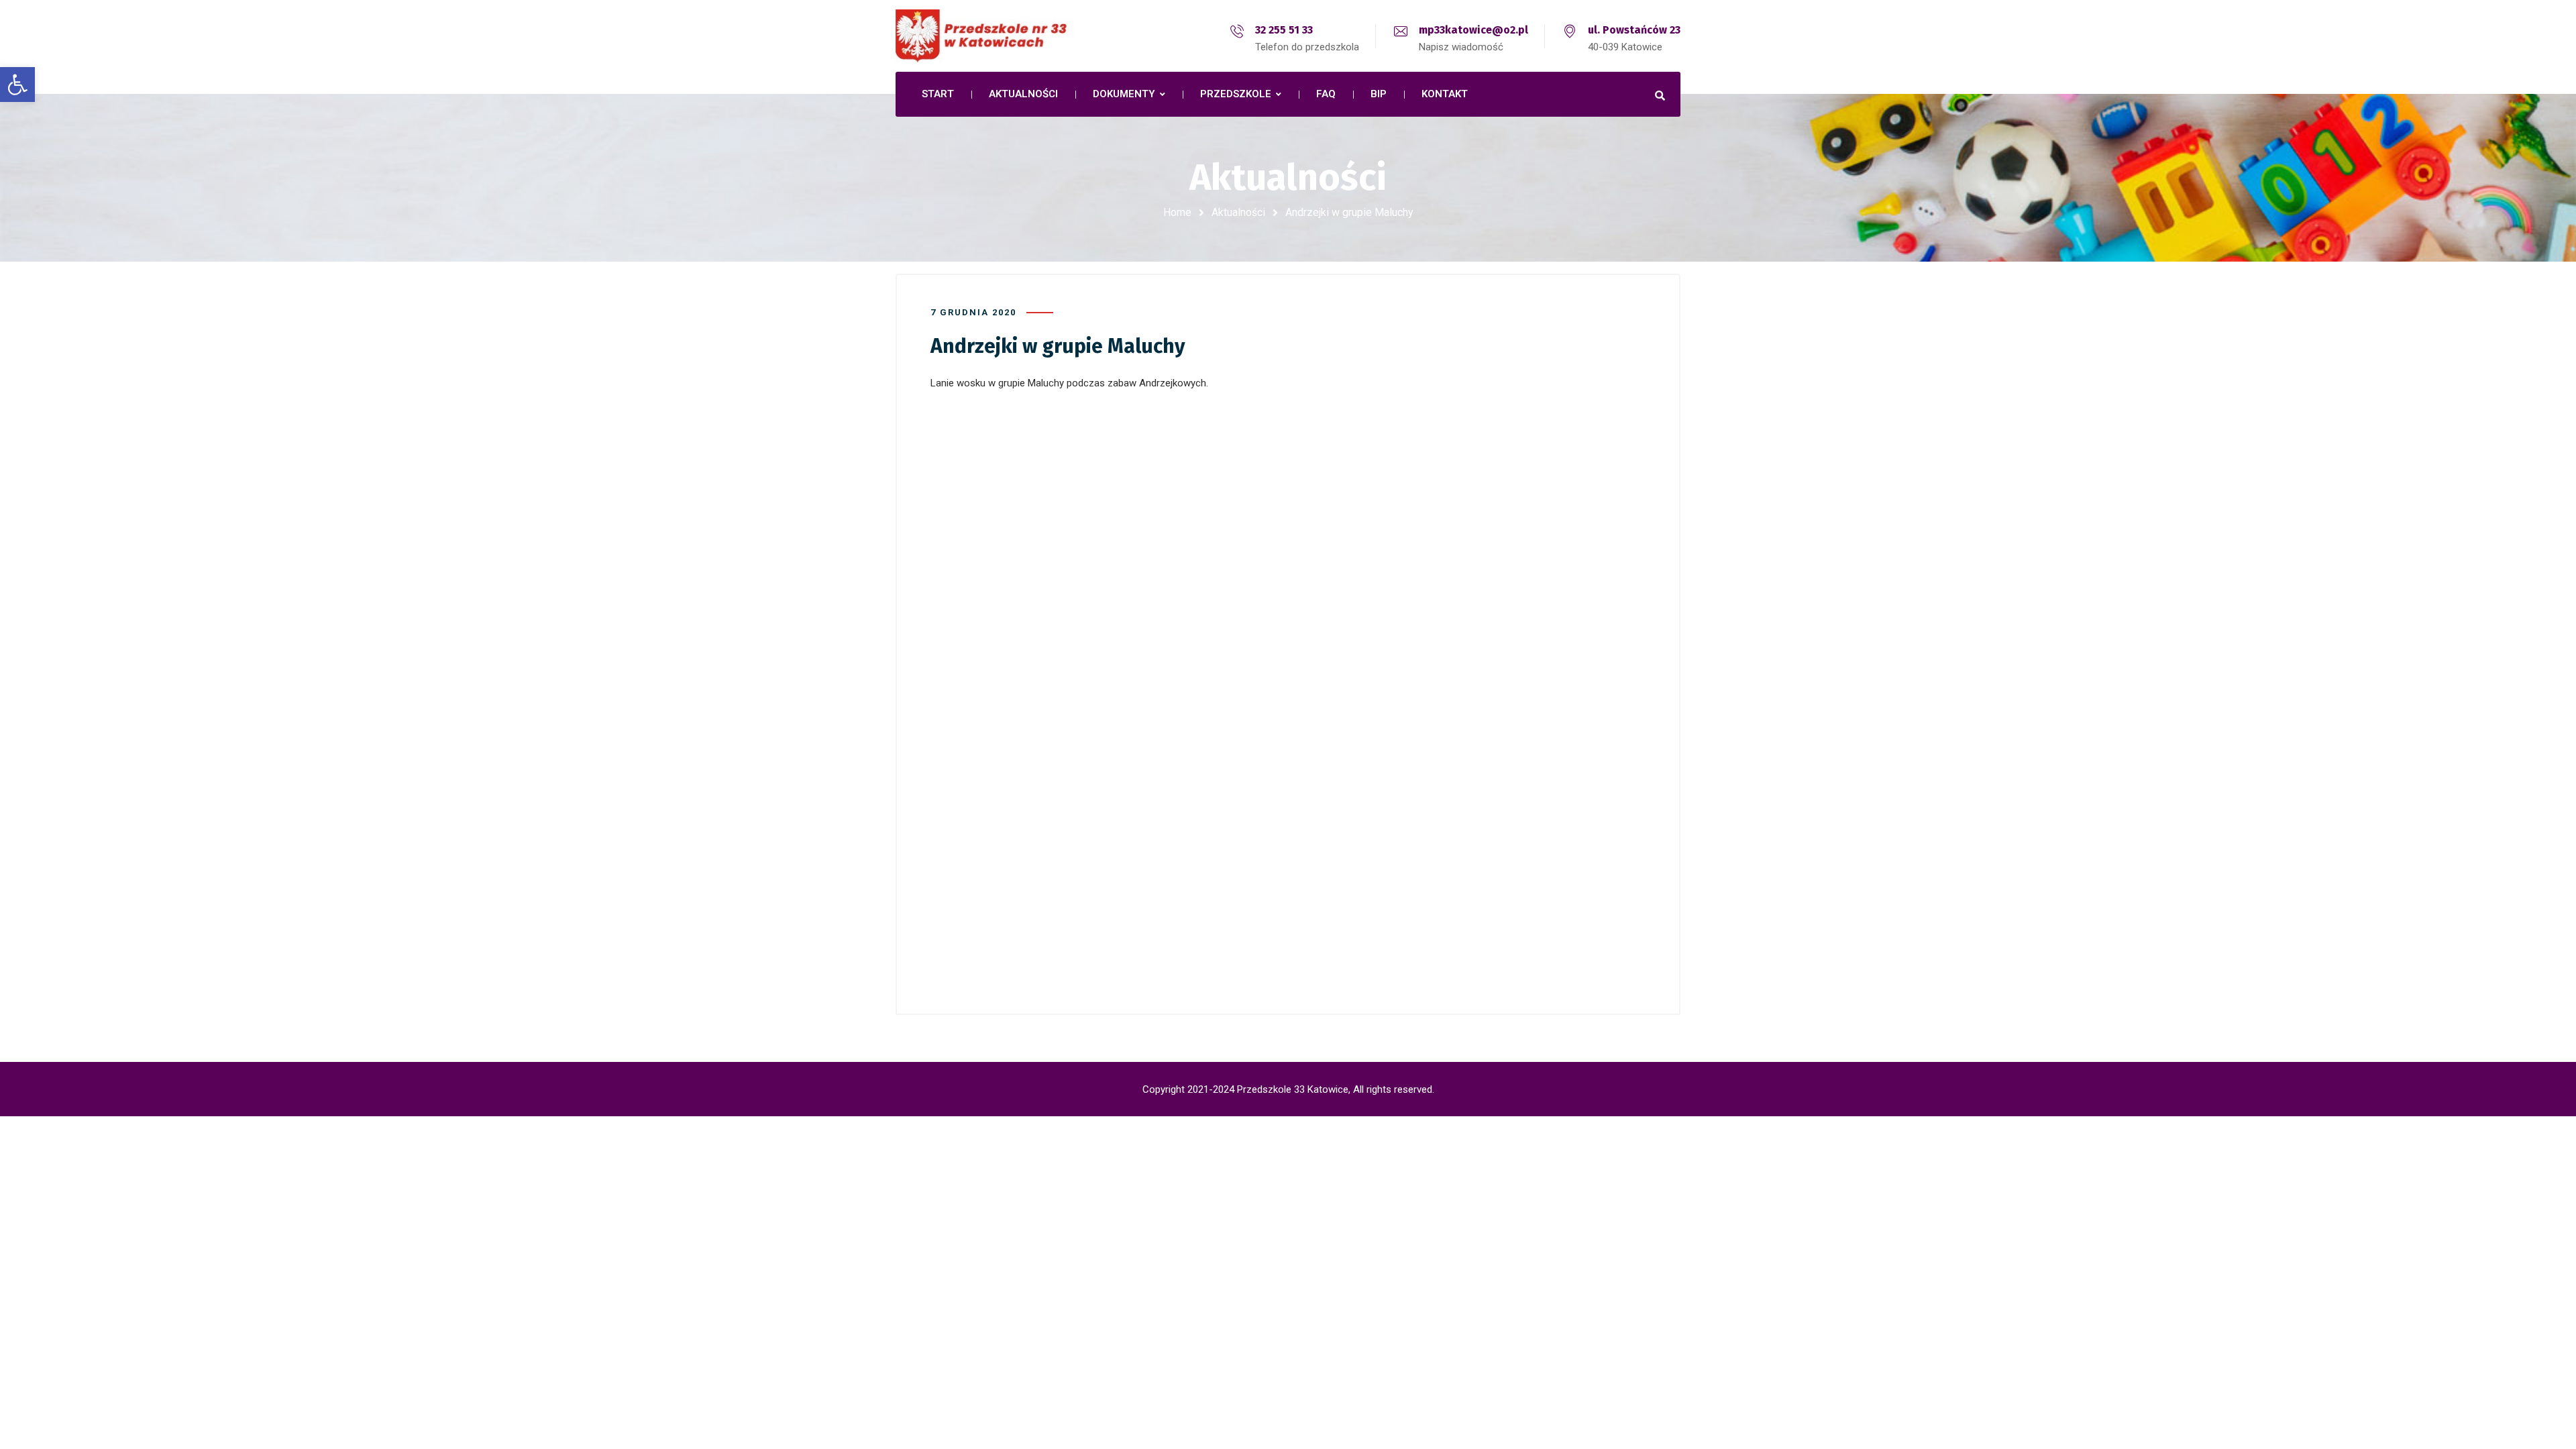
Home (1177, 212)
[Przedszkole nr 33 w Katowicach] (1013, 36)
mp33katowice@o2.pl (1473, 30)
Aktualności (1238, 212)
